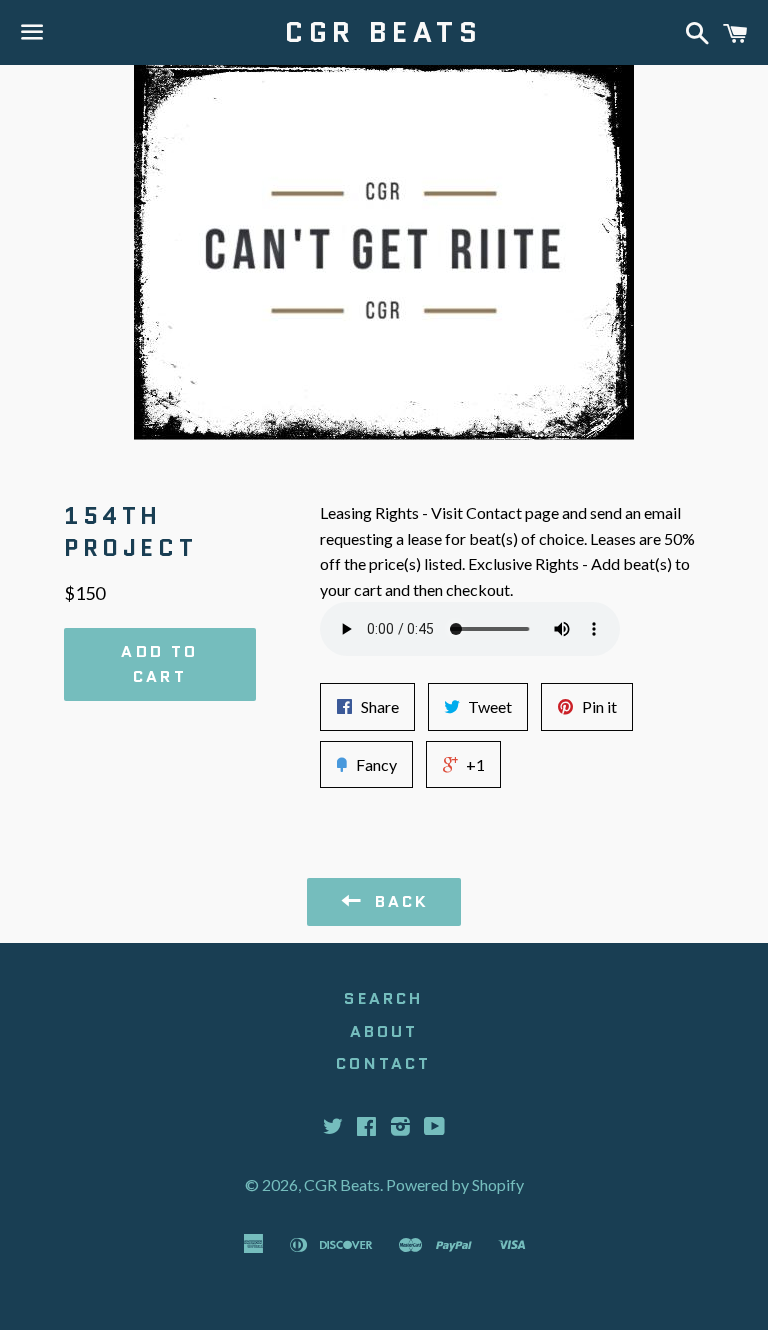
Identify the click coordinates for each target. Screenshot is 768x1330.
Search (383, 998)
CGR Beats (383, 32)
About (384, 1031)
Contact (383, 1063)
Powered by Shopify (455, 1184)
